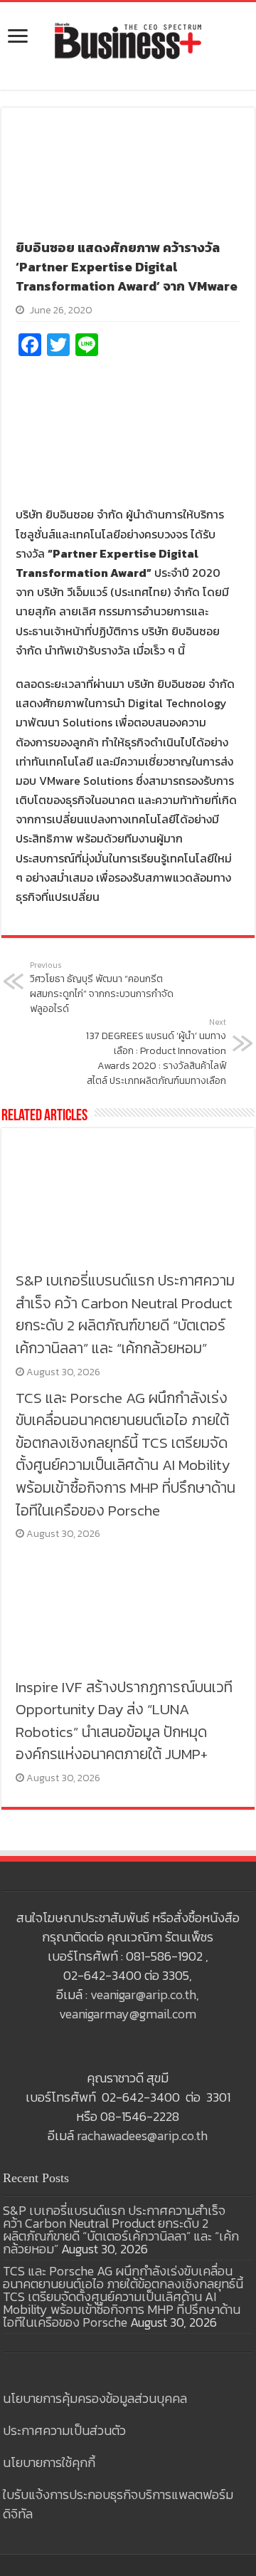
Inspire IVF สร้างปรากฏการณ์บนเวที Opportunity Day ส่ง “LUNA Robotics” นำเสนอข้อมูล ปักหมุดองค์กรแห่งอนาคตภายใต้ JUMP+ (124, 1721)
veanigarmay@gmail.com (128, 2014)
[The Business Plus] (128, 40)
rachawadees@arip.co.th (142, 2136)
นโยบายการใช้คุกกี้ (49, 2462)
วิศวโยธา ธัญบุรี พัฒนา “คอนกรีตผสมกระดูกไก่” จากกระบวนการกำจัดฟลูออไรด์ (102, 988)
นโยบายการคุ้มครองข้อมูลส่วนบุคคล (95, 2398)
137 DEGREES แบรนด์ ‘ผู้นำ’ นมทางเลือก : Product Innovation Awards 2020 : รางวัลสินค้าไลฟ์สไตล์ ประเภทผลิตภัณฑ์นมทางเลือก (156, 1052)
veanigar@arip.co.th (143, 1994)
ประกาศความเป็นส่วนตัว (64, 2430)
